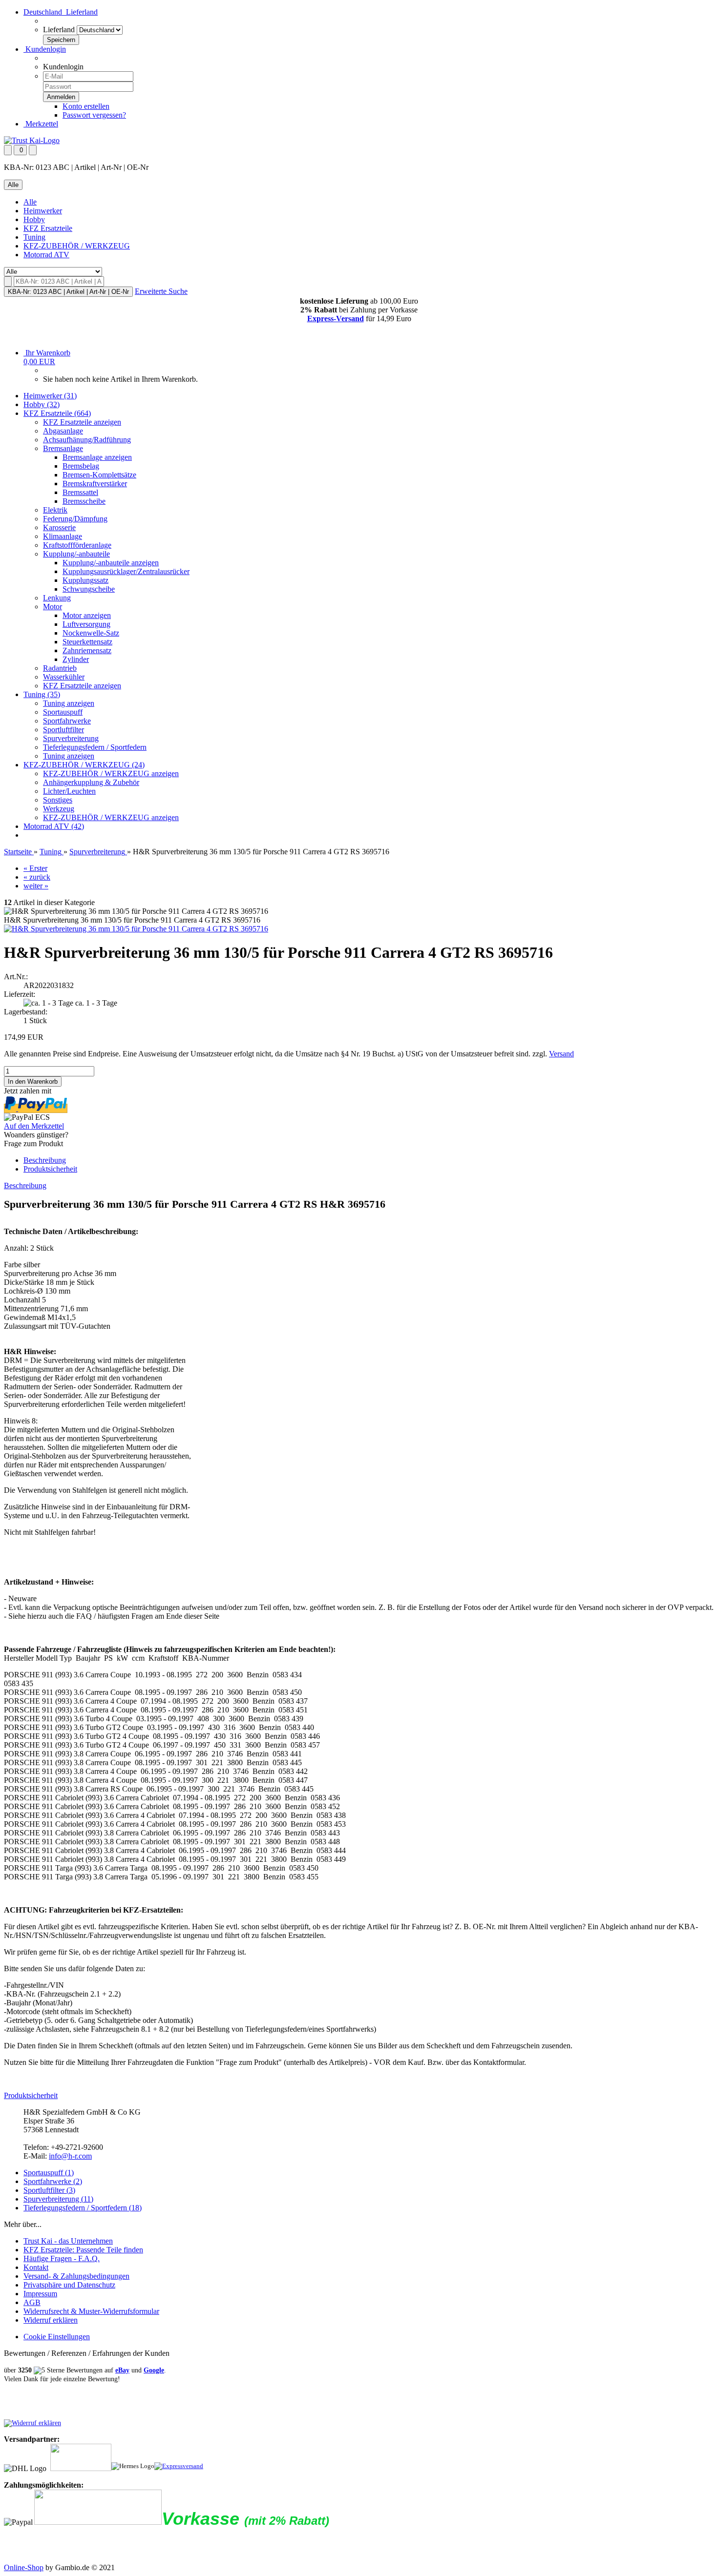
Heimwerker (43, 211)
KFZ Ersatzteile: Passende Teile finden (83, 2250)
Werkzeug (59, 809)
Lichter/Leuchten (69, 791)
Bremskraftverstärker (95, 484)
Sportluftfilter (63, 730)
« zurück (37, 877)
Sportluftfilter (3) (49, 2190)
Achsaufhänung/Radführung (87, 440)
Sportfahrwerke (67, 721)
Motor (53, 607)
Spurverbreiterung (71, 738)
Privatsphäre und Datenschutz (69, 2285)
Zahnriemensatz (87, 650)
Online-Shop (24, 2567)
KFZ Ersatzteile (48, 228)
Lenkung (57, 598)
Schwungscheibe (89, 589)
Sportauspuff (63, 712)
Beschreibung (45, 1160)
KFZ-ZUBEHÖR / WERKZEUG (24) (84, 765)
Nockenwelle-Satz (91, 633)
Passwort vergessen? (94, 115)
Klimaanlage (63, 536)
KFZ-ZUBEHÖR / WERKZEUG (77, 246)
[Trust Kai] (32, 140)
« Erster (35, 868)
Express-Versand (336, 319)
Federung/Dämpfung (75, 519)
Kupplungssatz (85, 580)
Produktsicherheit (50, 1169)
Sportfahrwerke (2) (53, 2181)
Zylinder (76, 659)
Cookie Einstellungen (57, 2337)
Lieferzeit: (20, 994)
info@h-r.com (70, 2156)
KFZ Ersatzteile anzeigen (82, 422)
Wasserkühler (64, 677)
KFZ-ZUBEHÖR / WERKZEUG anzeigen (111, 773)
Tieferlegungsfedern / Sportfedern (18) (83, 2208)
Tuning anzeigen (69, 703)
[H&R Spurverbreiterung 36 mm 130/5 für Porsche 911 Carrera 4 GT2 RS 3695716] (136, 929)
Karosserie (59, 527)
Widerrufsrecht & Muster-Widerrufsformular (91, 2311)
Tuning (34, 237)
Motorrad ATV (46, 255)
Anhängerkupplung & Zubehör (91, 782)
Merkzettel (41, 124)
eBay (122, 2370)
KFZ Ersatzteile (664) (57, 413)
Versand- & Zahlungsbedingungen (76, 2276)
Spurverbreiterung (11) (58, 2199)
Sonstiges (58, 800)
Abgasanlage (63, 431)
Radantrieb (60, 668)
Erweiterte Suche (161, 291)
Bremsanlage (63, 448)
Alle (30, 202)
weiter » (36, 886)
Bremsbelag (81, 466)
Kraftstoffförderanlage (77, 545)
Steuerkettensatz (87, 642)
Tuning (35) (42, 694)
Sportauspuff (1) (49, 2173)
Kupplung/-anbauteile (76, 554)
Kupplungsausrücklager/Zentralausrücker (126, 571)
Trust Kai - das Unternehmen (68, 2241)
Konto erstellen (86, 106)
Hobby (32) (42, 404)
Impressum (40, 2294)
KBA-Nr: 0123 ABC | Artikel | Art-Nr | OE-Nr (68, 292)
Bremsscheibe (84, 501)
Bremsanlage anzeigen (97, 457)
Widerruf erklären (51, 2320)
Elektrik (55, 510)
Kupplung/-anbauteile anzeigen (111, 563)
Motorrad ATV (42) (54, 826)
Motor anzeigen (87, 615)
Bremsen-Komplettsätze (99, 475)
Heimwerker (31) (50, 396)
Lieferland (59, 30)
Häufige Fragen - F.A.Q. (62, 2258)
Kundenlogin (45, 49)
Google (154, 2370)
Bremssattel (80, 492)
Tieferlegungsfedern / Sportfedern (95, 747)
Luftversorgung (86, 624)
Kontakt (36, 2267)
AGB (32, 2302)
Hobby (34, 219)
